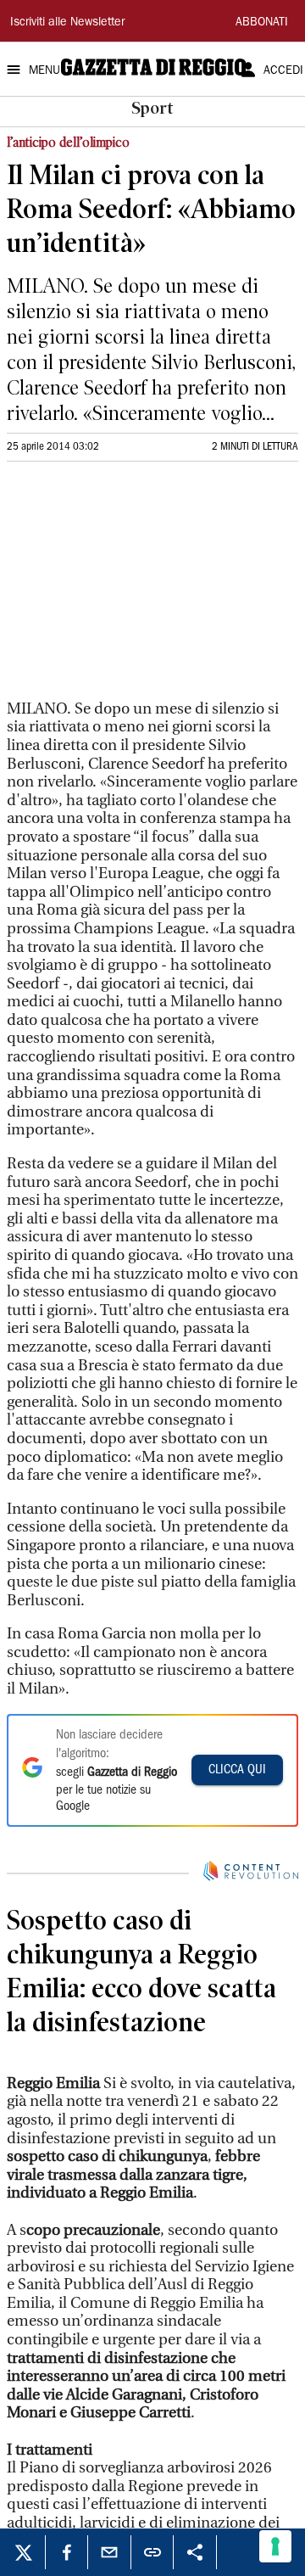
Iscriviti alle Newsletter (67, 23)
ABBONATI (262, 23)
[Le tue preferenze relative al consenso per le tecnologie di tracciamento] (275, 2546)
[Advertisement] (134, 588)
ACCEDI (283, 71)
